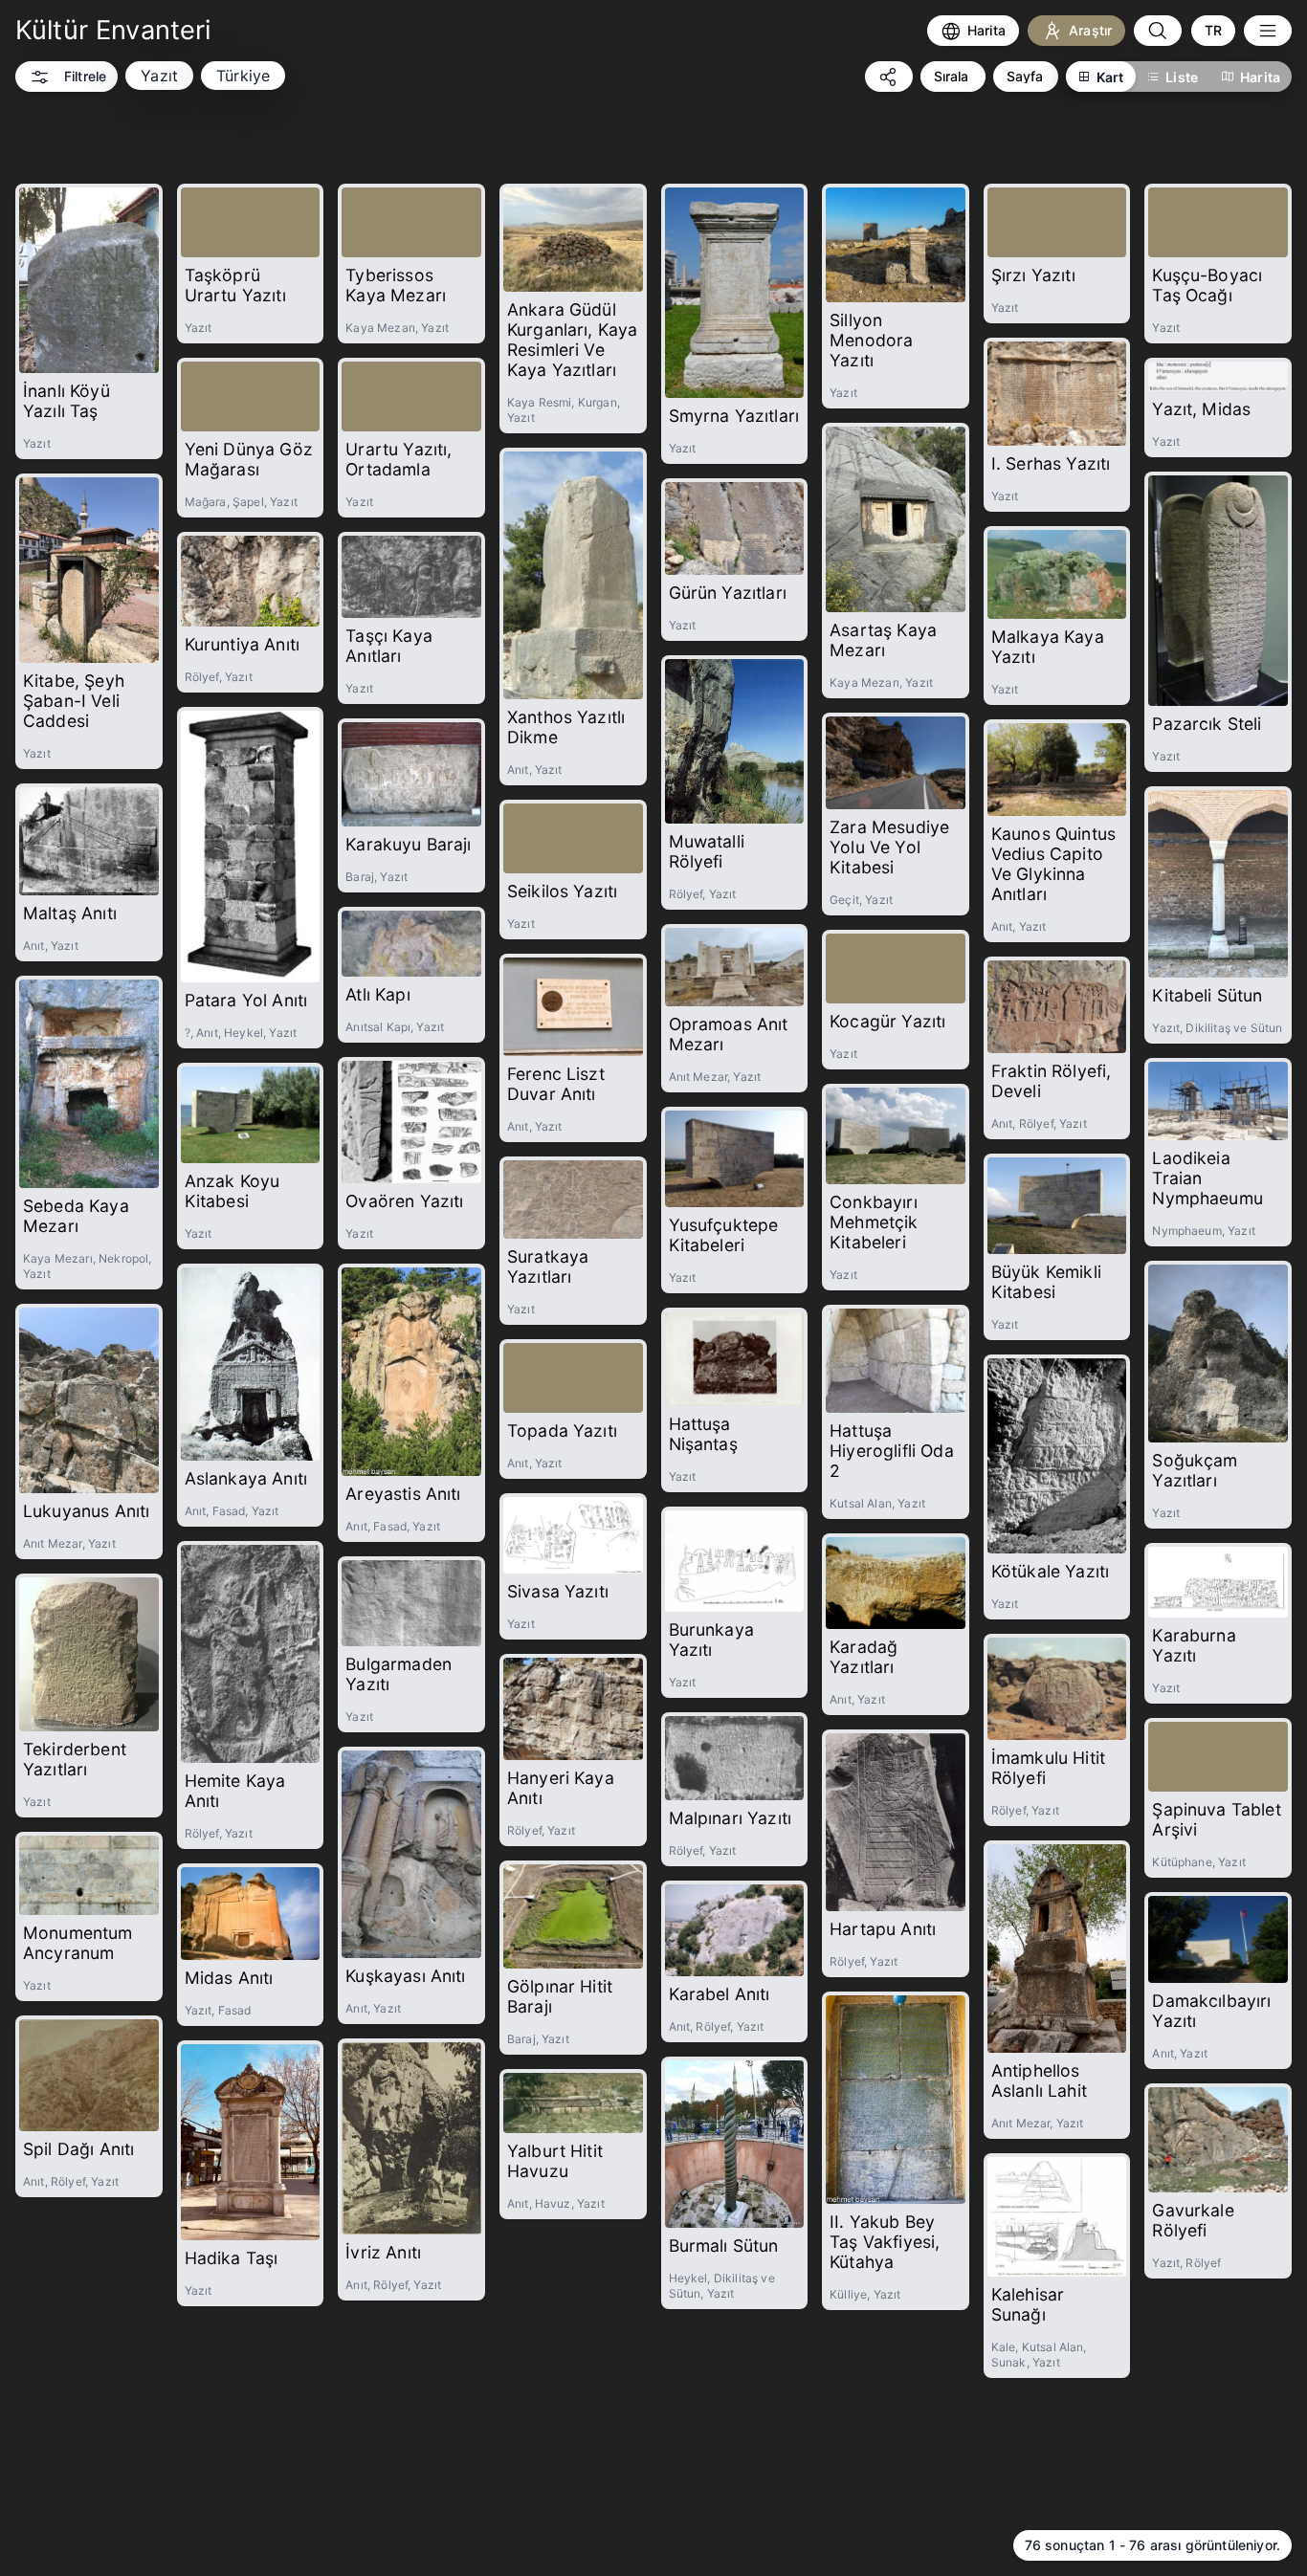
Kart (1110, 77)
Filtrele (85, 76)
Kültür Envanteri (113, 30)
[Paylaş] (889, 77)
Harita (1260, 77)
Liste (1182, 77)
